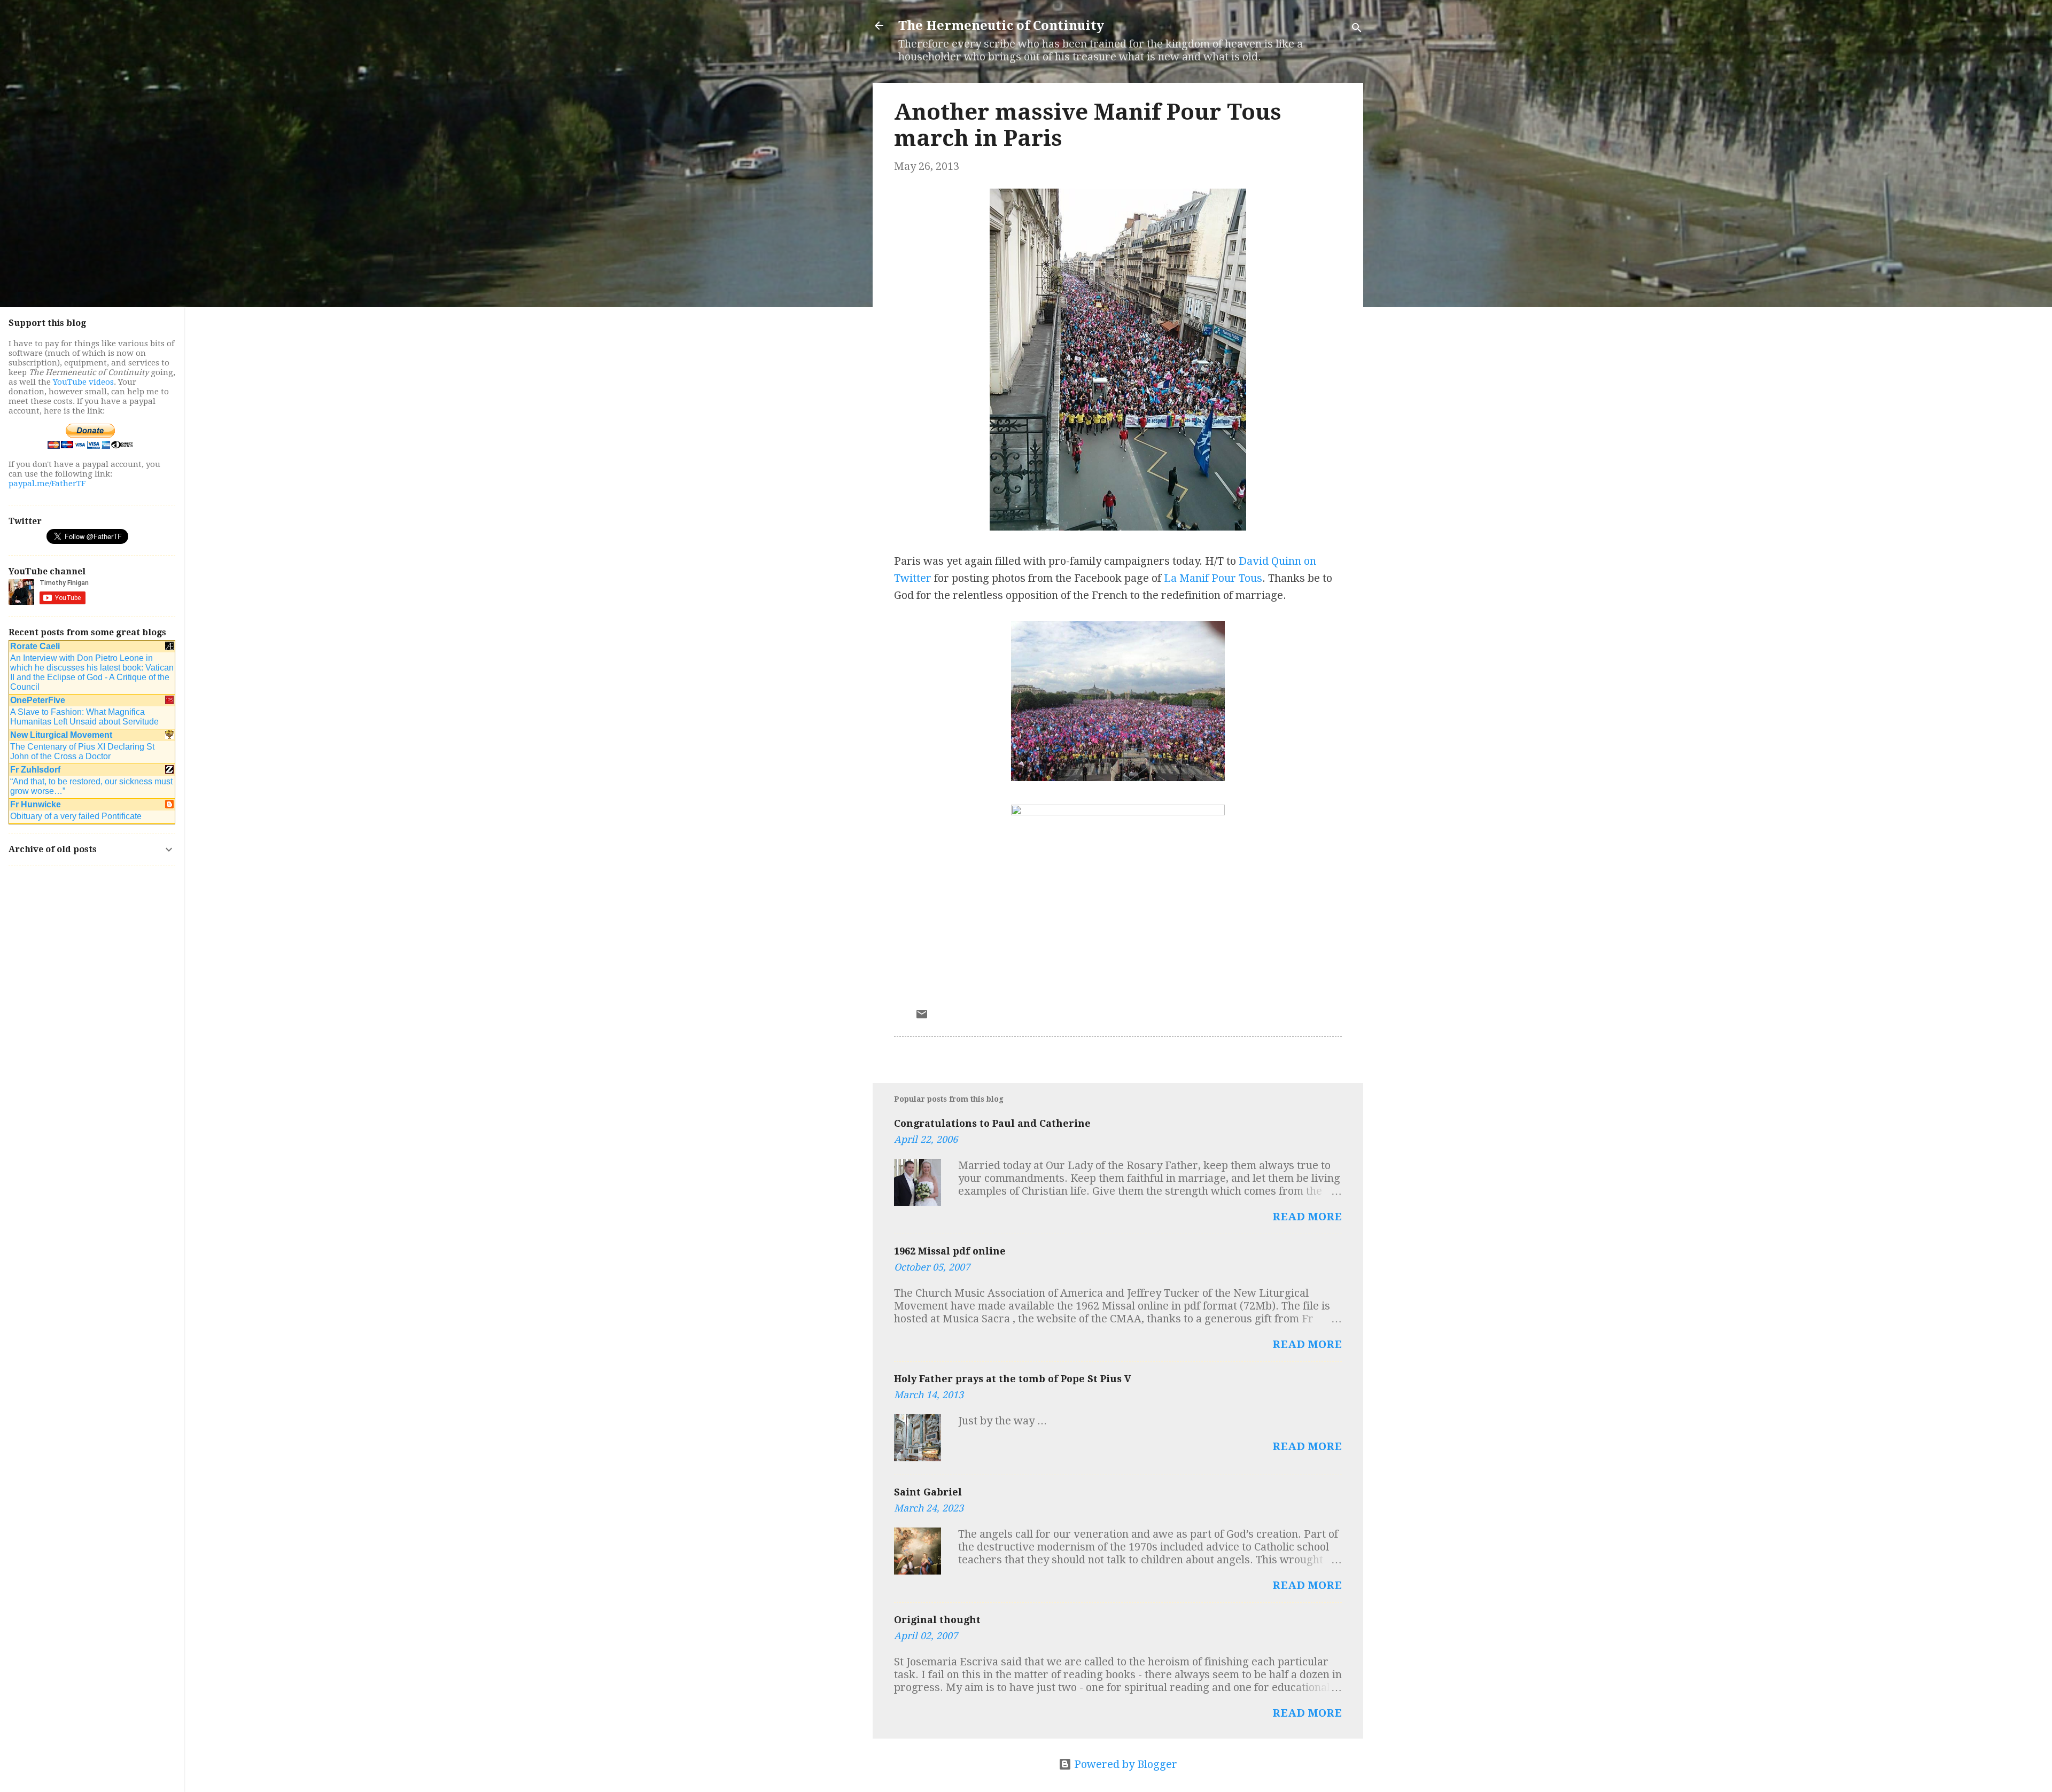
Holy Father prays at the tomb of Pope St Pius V (1013, 1379)
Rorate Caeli (35, 646)
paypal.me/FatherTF (47, 484)
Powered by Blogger (1124, 1764)
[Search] (1357, 29)
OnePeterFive (38, 700)
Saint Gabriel (928, 1492)
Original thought (937, 1620)
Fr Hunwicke (36, 804)
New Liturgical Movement (61, 735)
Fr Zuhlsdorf (35, 770)
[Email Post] (922, 1017)
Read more (1307, 1217)
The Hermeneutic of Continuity (1001, 26)
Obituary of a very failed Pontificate (76, 816)
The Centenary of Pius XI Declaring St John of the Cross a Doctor (82, 751)
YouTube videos (83, 382)
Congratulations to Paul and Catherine (992, 1123)
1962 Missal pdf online (950, 1251)
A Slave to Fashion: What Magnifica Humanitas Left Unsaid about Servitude (84, 717)
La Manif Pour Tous (1213, 578)
